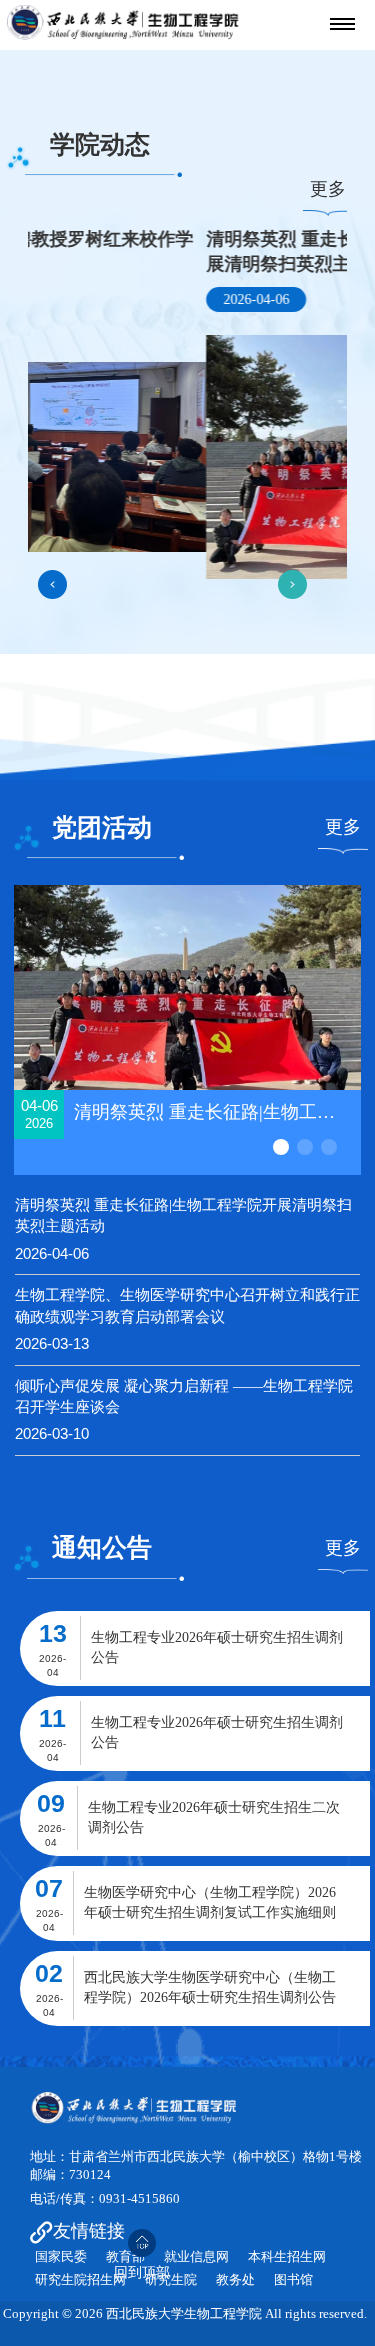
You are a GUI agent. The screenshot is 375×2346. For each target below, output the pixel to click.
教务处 (235, 2280)
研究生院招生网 (80, 2280)
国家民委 (61, 2257)
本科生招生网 (287, 2257)
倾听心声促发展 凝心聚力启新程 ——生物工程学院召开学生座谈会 (184, 1396)
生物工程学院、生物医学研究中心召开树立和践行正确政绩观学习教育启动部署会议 (187, 1305)
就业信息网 (196, 2257)
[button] (52, 584)
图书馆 (293, 2280)
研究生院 (171, 2280)
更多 (328, 189)
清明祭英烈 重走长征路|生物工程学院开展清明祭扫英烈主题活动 (183, 1215)
